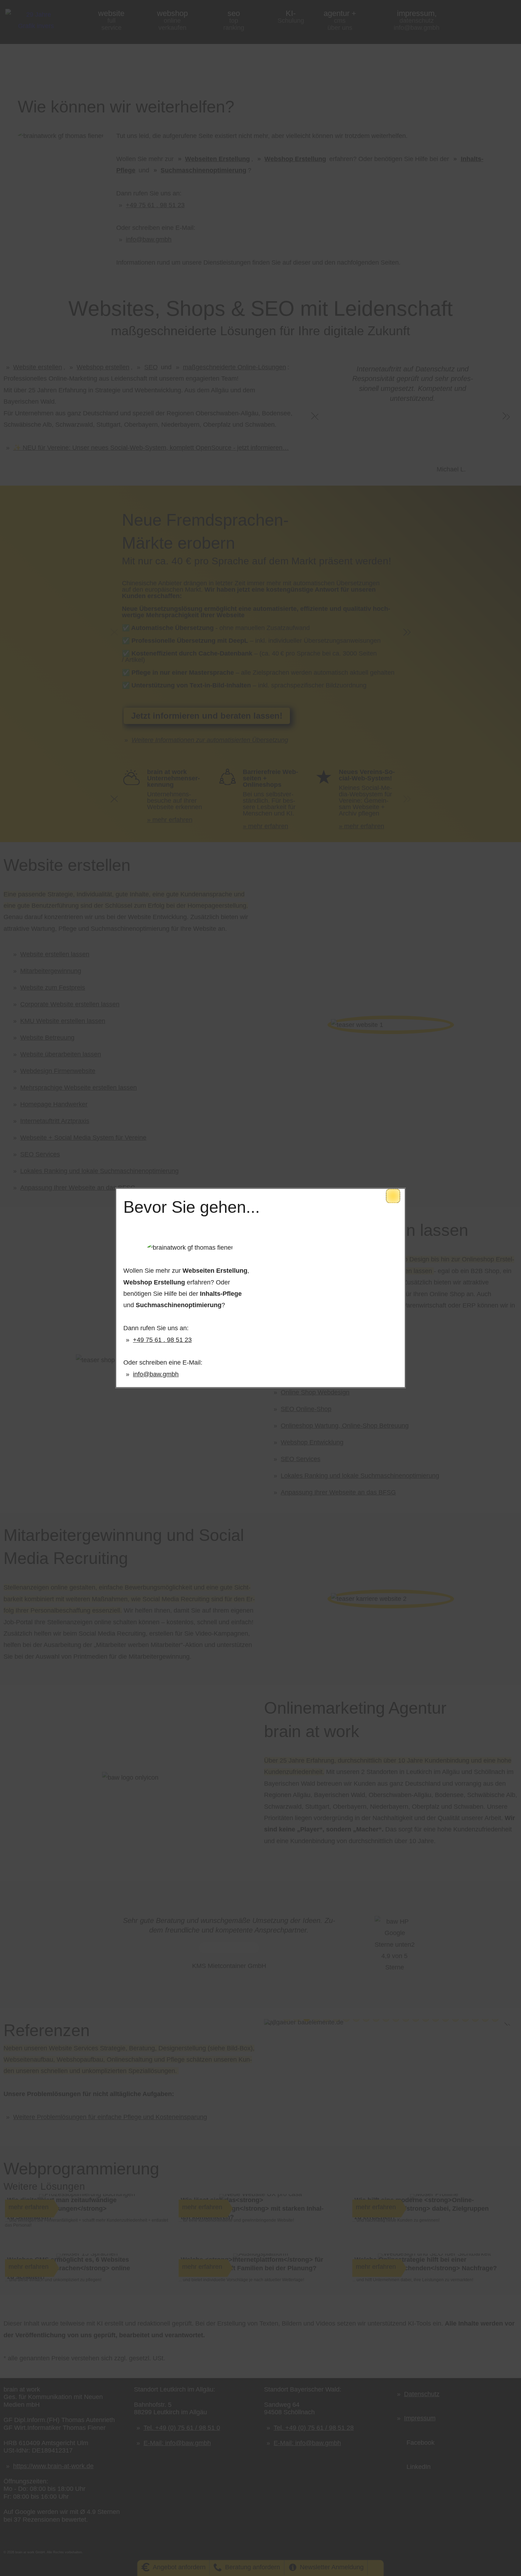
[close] (393, 1196)
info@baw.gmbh (156, 1374)
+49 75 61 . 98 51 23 (162, 1340)
